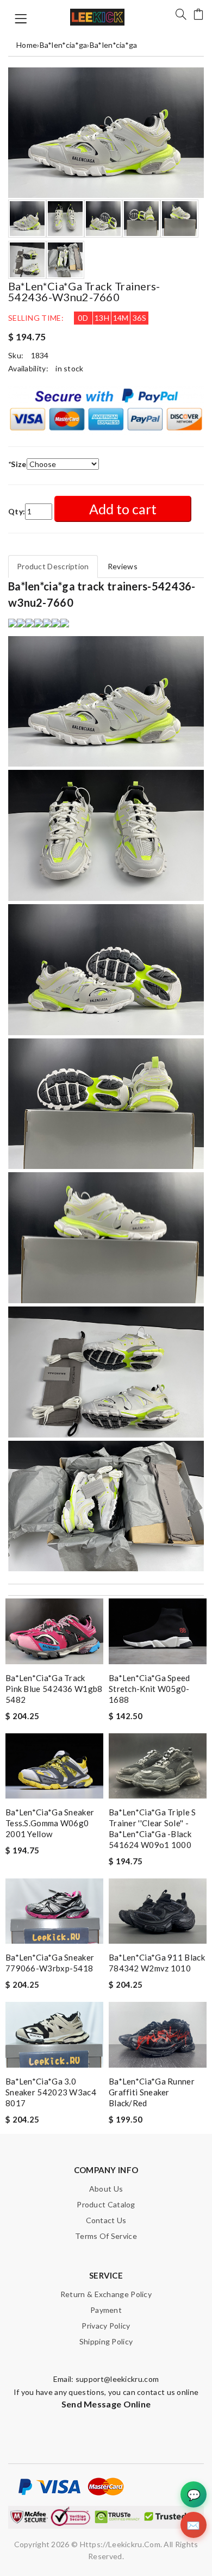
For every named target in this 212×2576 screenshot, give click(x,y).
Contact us (106, 2220)
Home (27, 45)
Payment (106, 2310)
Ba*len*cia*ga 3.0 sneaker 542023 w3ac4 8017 (51, 2092)
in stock (69, 368)
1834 (40, 355)
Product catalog (106, 2204)
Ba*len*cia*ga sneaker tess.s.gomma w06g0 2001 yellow (50, 1823)
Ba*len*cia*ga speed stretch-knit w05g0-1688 (149, 1689)
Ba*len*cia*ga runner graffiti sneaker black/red (152, 2092)
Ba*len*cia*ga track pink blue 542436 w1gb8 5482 (54, 1689)
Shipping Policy (106, 2341)
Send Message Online (106, 2404)
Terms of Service (106, 2236)
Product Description (53, 566)
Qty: (17, 511)
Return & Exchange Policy (106, 2294)
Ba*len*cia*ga (64, 45)
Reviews (123, 566)
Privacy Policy (106, 2326)
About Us (106, 2189)
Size (17, 464)
